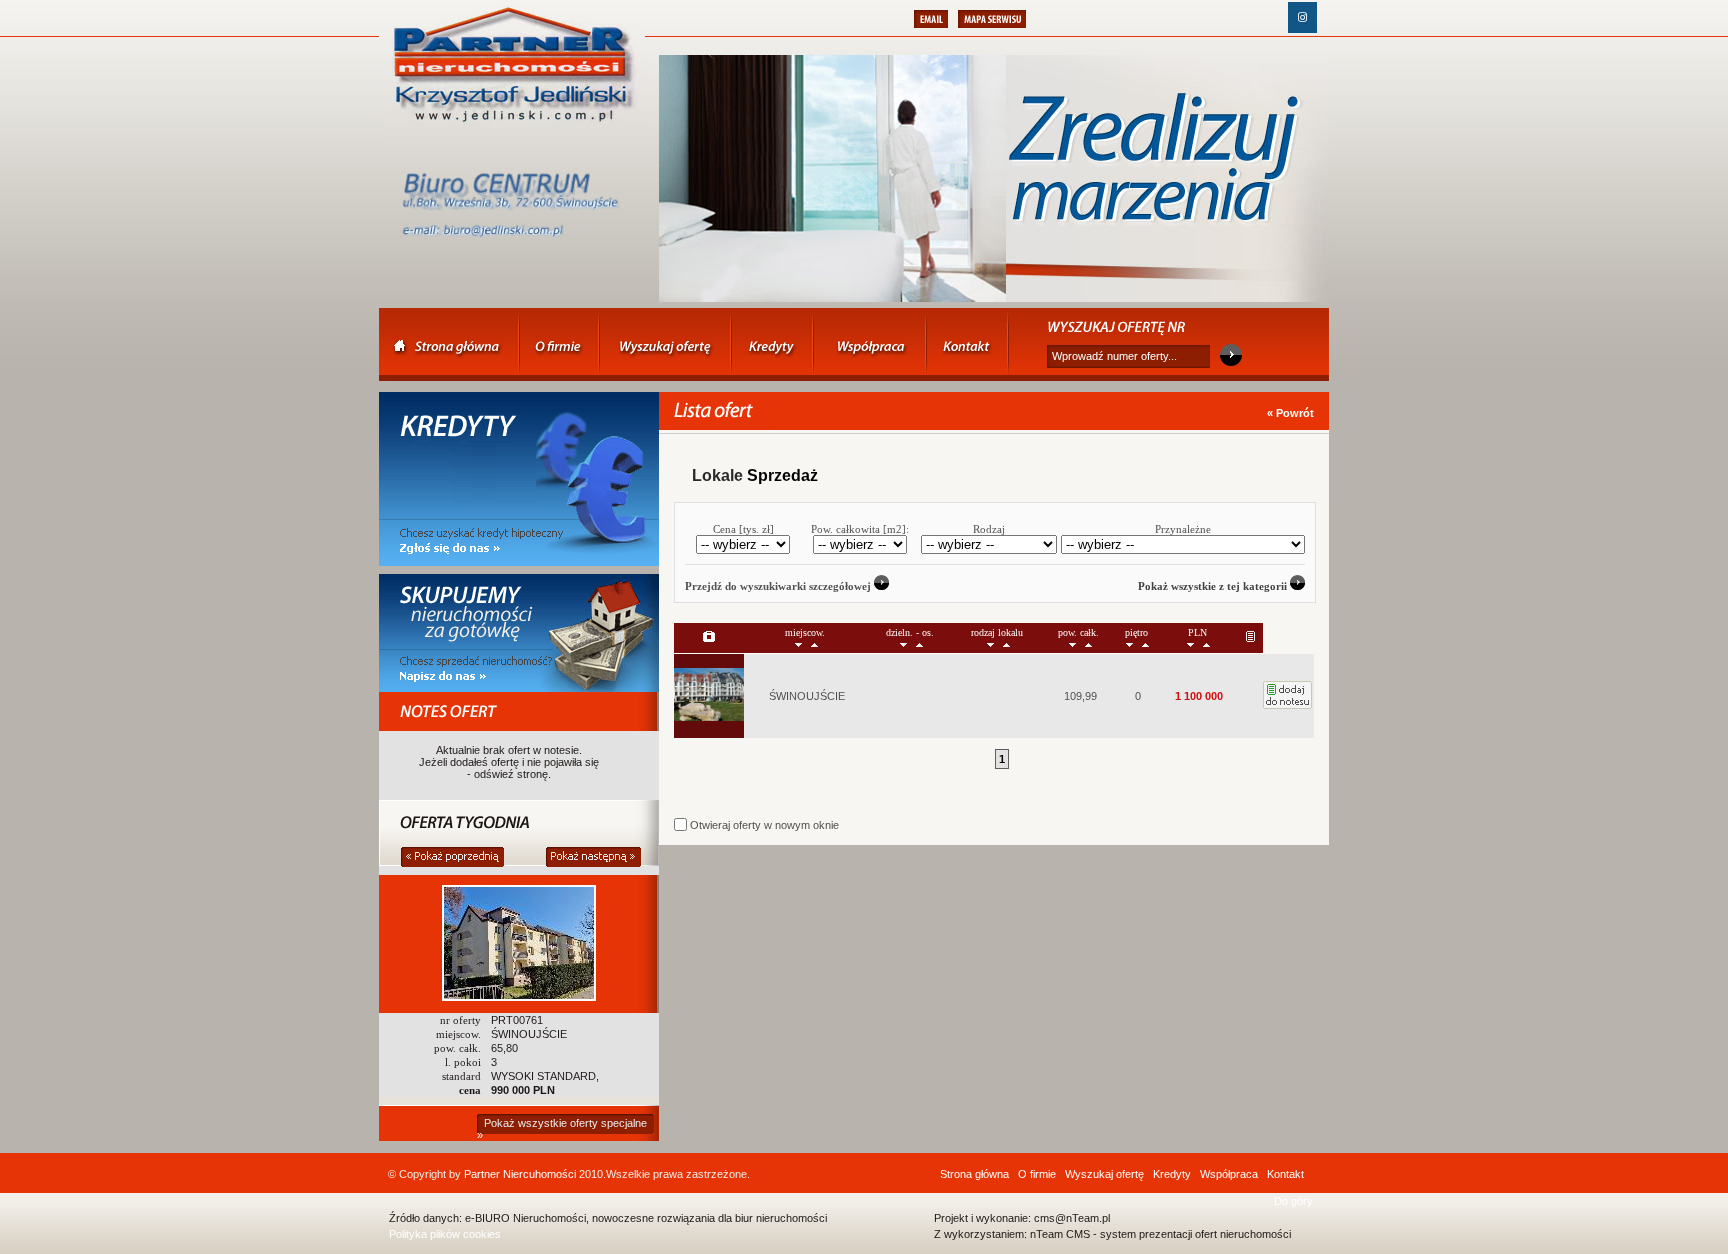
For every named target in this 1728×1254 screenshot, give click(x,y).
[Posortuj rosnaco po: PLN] (1206, 643)
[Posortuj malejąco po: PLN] (1190, 643)
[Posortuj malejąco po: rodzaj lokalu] (990, 643)
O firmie (1037, 1174)
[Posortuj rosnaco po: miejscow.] (814, 643)
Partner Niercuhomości (520, 1174)
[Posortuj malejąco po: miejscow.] (798, 643)
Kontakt (1285, 1174)
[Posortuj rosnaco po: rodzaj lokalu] (1006, 643)
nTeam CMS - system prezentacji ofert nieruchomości (1160, 1234)
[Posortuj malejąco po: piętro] (1129, 643)
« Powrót (1290, 413)
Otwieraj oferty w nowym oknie (763, 825)
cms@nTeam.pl (1072, 1218)
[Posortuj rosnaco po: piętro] (1145, 643)
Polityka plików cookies (445, 1234)
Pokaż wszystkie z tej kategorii (1214, 586)
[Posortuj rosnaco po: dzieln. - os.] (919, 643)
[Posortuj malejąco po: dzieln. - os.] (903, 643)
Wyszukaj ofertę (1104, 1174)
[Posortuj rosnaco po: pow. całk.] (1088, 643)
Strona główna (974, 1174)
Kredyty (1172, 1174)
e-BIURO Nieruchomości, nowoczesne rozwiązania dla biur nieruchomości (646, 1218)
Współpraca (1229, 1174)
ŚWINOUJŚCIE (807, 696)
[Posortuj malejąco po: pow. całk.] (1072, 643)
